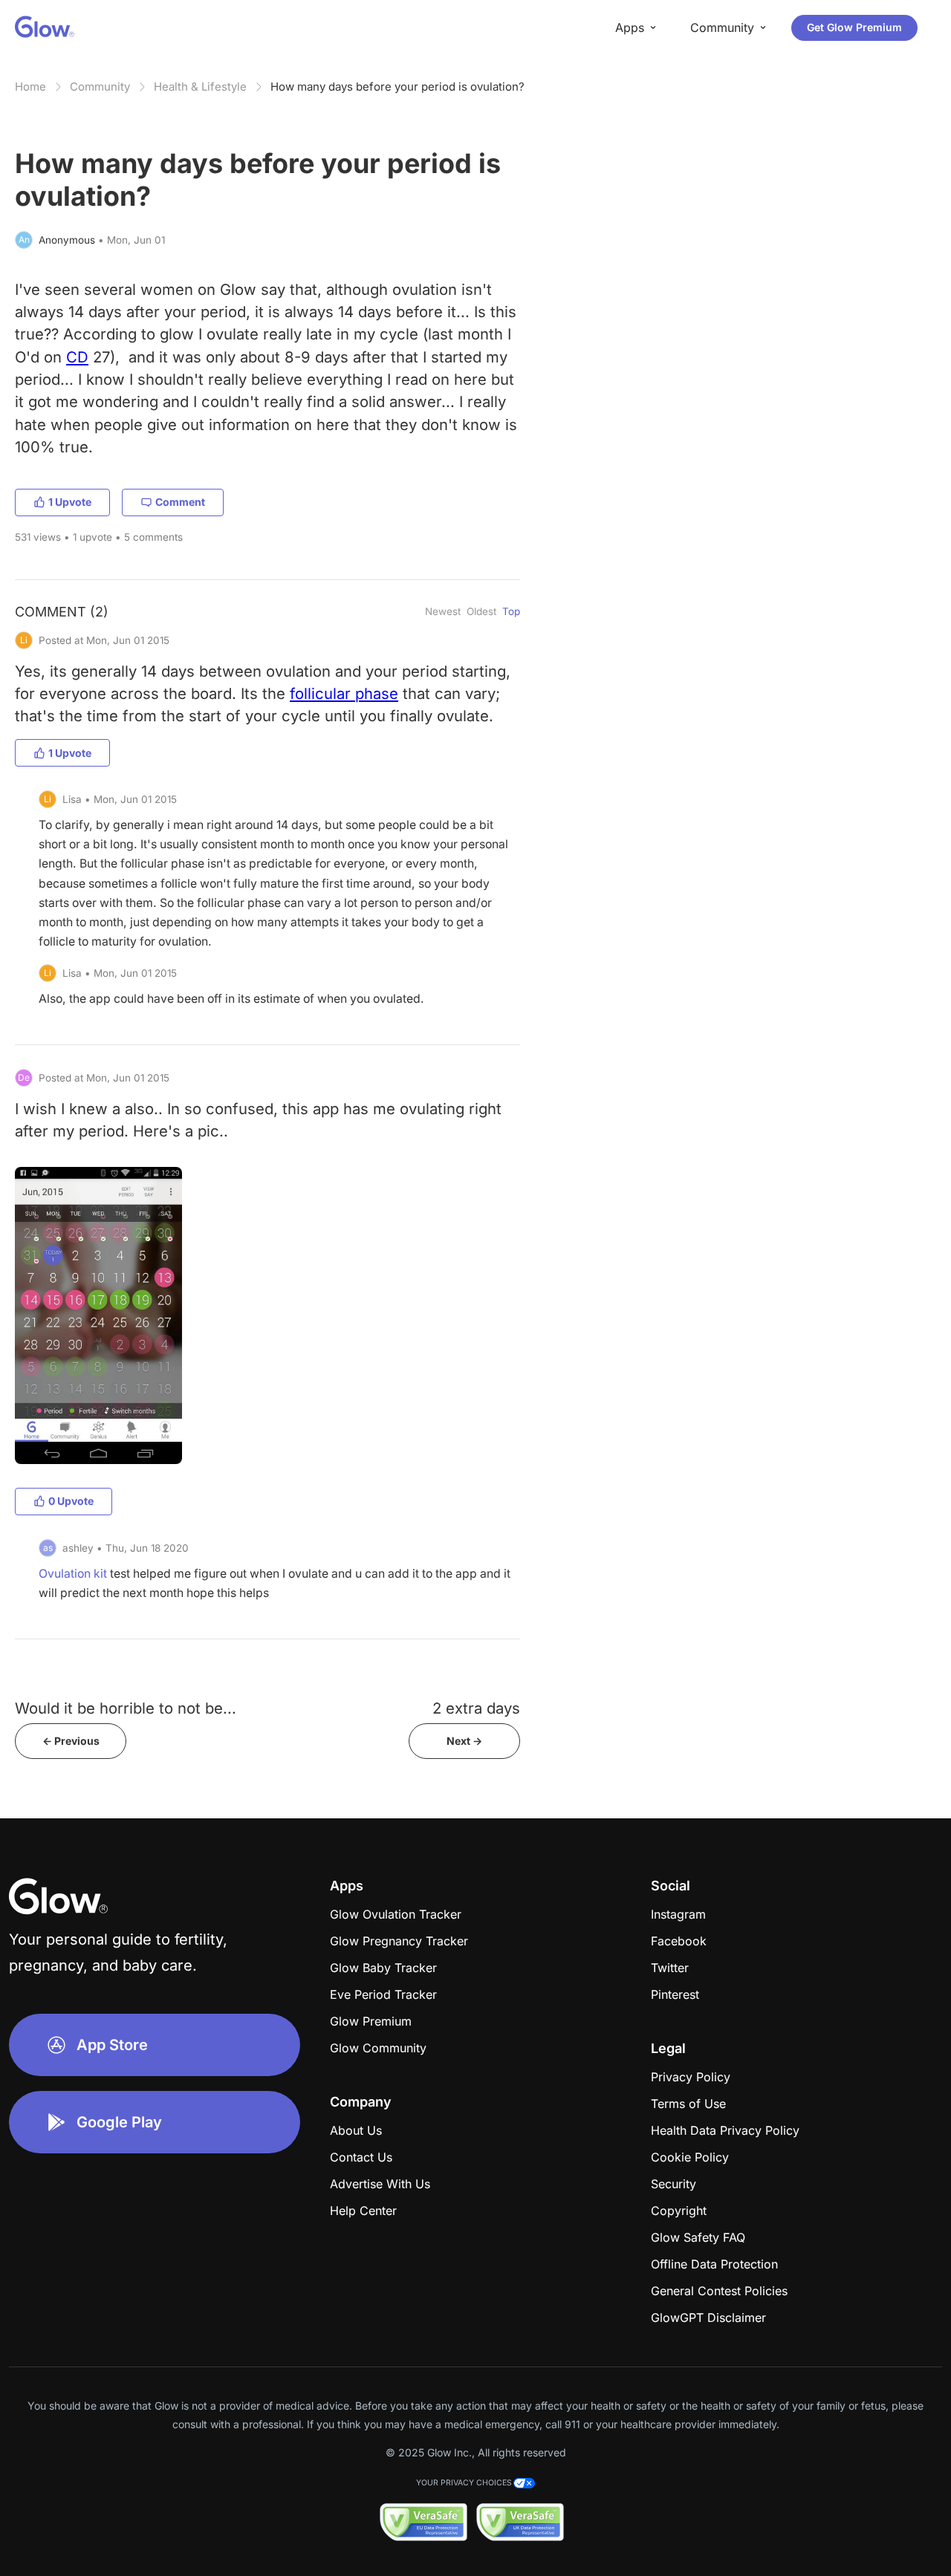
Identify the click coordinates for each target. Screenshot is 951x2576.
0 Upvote (71, 1501)
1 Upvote (70, 502)
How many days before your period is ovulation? (397, 87)
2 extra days (476, 1708)
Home (30, 87)
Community (100, 87)
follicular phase (344, 693)
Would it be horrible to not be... (126, 1708)
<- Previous (71, 1741)
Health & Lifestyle (200, 87)
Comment (180, 502)
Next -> (464, 1741)
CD (77, 357)
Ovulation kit (73, 1574)
